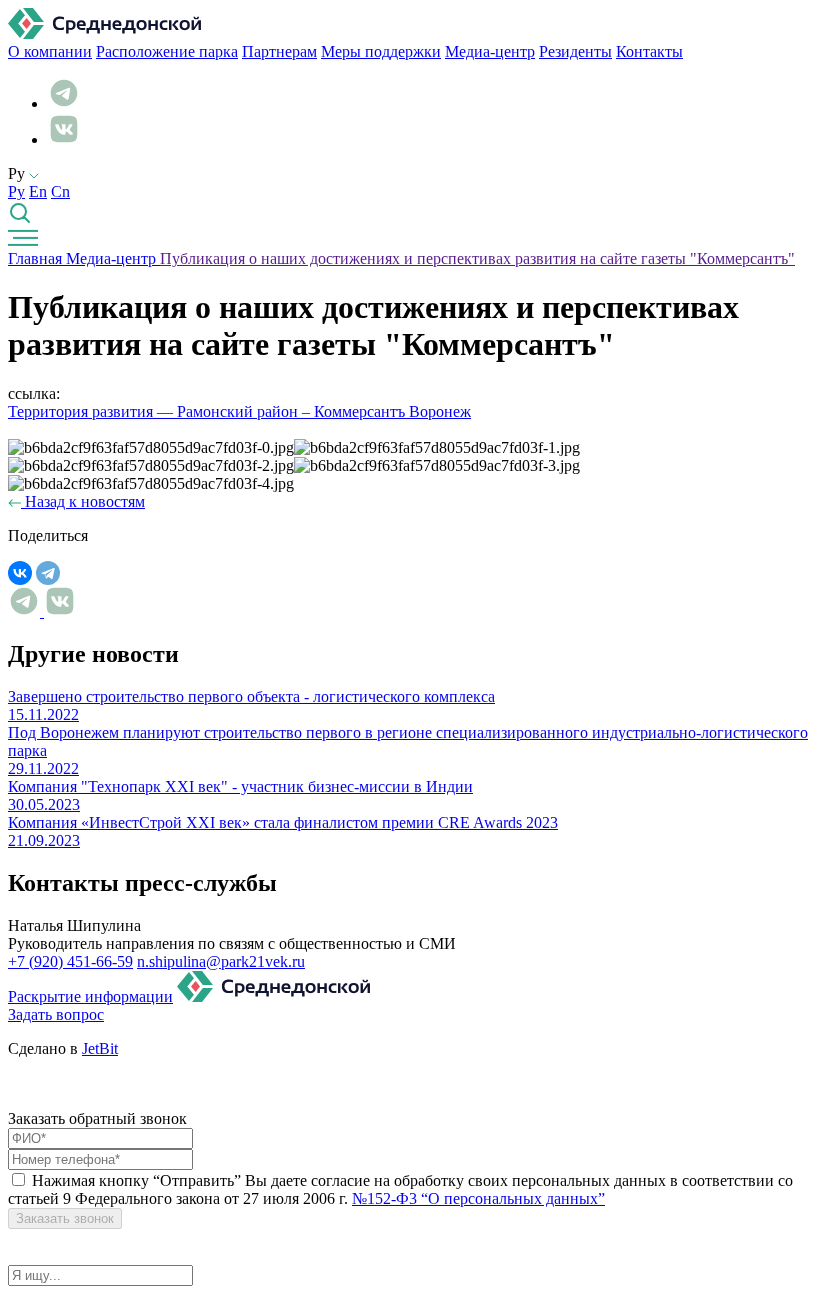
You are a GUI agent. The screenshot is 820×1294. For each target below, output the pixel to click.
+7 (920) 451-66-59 (70, 961)
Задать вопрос (56, 1014)
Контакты (649, 51)
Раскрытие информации (90, 996)
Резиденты (575, 51)
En (38, 191)
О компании (50, 51)
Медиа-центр (490, 51)
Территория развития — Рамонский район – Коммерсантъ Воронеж (239, 411)
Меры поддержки (381, 51)
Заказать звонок (65, 1218)
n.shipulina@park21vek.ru (221, 961)
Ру (16, 191)
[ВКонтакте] (20, 573)
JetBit (100, 1048)
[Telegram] (48, 573)
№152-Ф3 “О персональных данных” (478, 1198)
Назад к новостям (83, 501)
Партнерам (279, 51)
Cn (60, 191)
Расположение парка (167, 51)
